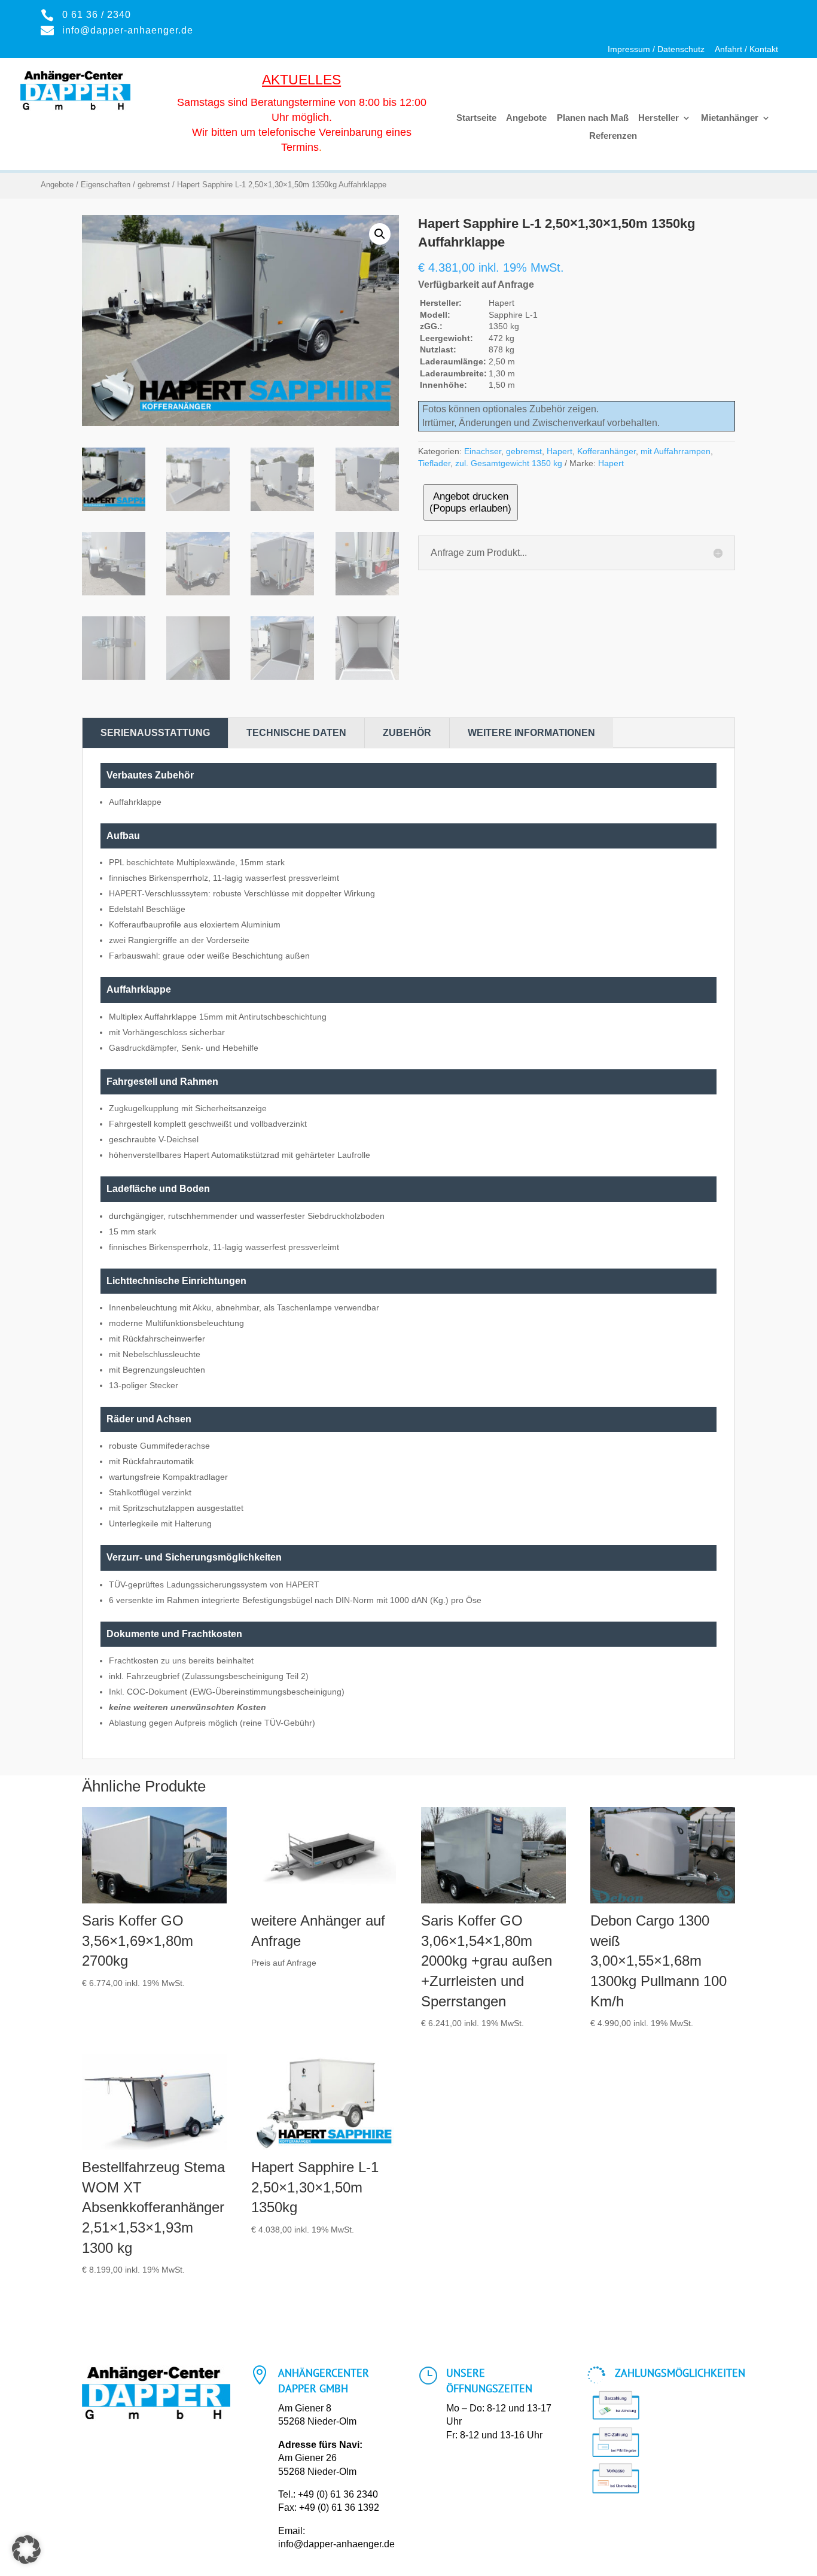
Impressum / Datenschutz (656, 49)
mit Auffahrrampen (676, 451)
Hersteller (659, 118)
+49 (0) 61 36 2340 (338, 2494)
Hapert (560, 451)
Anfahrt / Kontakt (746, 49)
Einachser (483, 451)
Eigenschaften (106, 185)
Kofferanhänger (606, 451)
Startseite (476, 118)
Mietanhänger (730, 118)
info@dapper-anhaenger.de (336, 2544)
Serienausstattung (155, 733)
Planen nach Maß (593, 118)
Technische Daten (296, 733)
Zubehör (407, 733)
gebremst (154, 185)
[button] (380, 234)
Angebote (526, 118)
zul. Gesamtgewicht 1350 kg (509, 463)
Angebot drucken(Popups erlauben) (470, 502)
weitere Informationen (531, 733)
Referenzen (613, 136)
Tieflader (434, 463)
